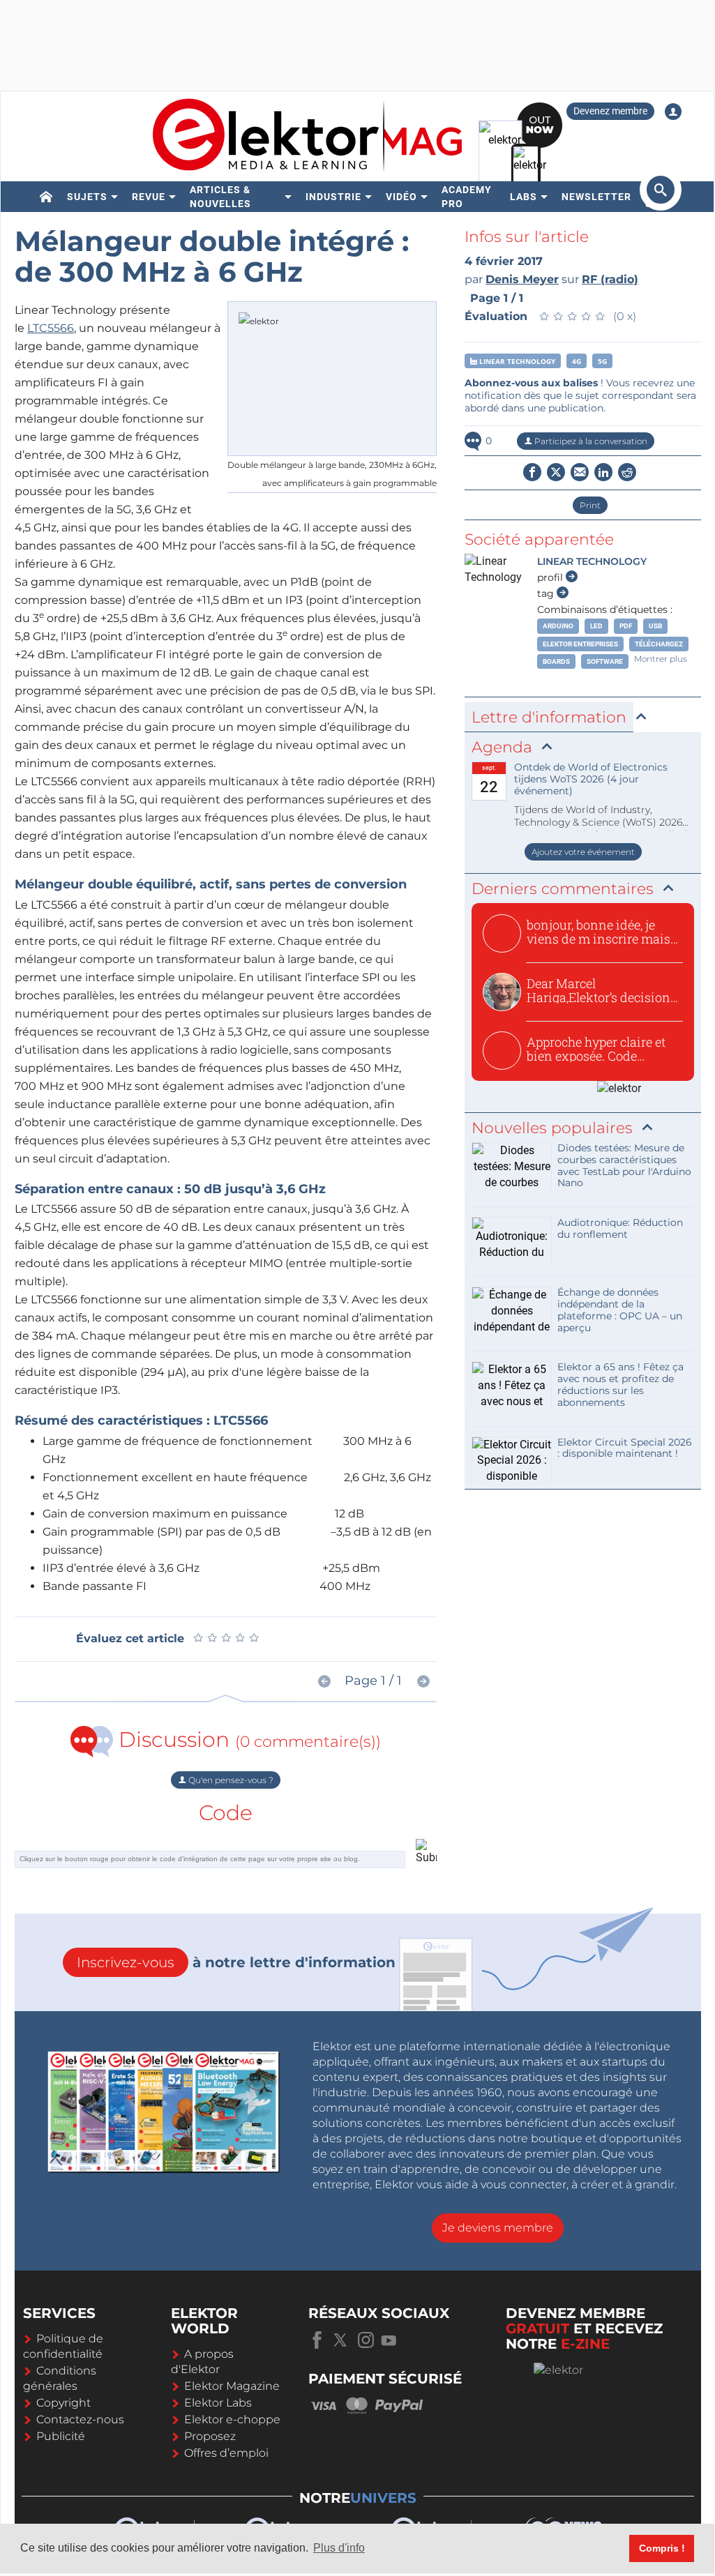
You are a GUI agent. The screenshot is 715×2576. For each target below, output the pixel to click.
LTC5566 (51, 328)
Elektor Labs (218, 2403)
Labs (524, 197)
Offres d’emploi (226, 2453)
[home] (46, 197)
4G (577, 361)
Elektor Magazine (232, 2386)
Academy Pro (467, 197)
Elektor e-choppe (232, 2419)
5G (602, 361)
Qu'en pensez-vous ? (230, 1780)
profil (551, 577)
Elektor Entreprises (580, 644)
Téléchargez (659, 644)
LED (596, 626)
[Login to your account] (673, 112)
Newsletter (596, 197)
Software (605, 661)
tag (547, 593)
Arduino (558, 626)
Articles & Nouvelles (220, 197)
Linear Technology (516, 361)
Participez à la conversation (590, 441)
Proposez (210, 2436)
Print (590, 505)
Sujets (87, 197)
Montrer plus (661, 659)
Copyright (63, 2403)
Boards (556, 661)
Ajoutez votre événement (583, 852)
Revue (149, 197)
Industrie (333, 197)
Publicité (61, 2436)
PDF (626, 626)
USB (655, 626)
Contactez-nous (80, 2419)
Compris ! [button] (662, 2548)
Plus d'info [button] (339, 2548)
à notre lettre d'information (236, 1962)
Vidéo (401, 197)
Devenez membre (610, 111)
